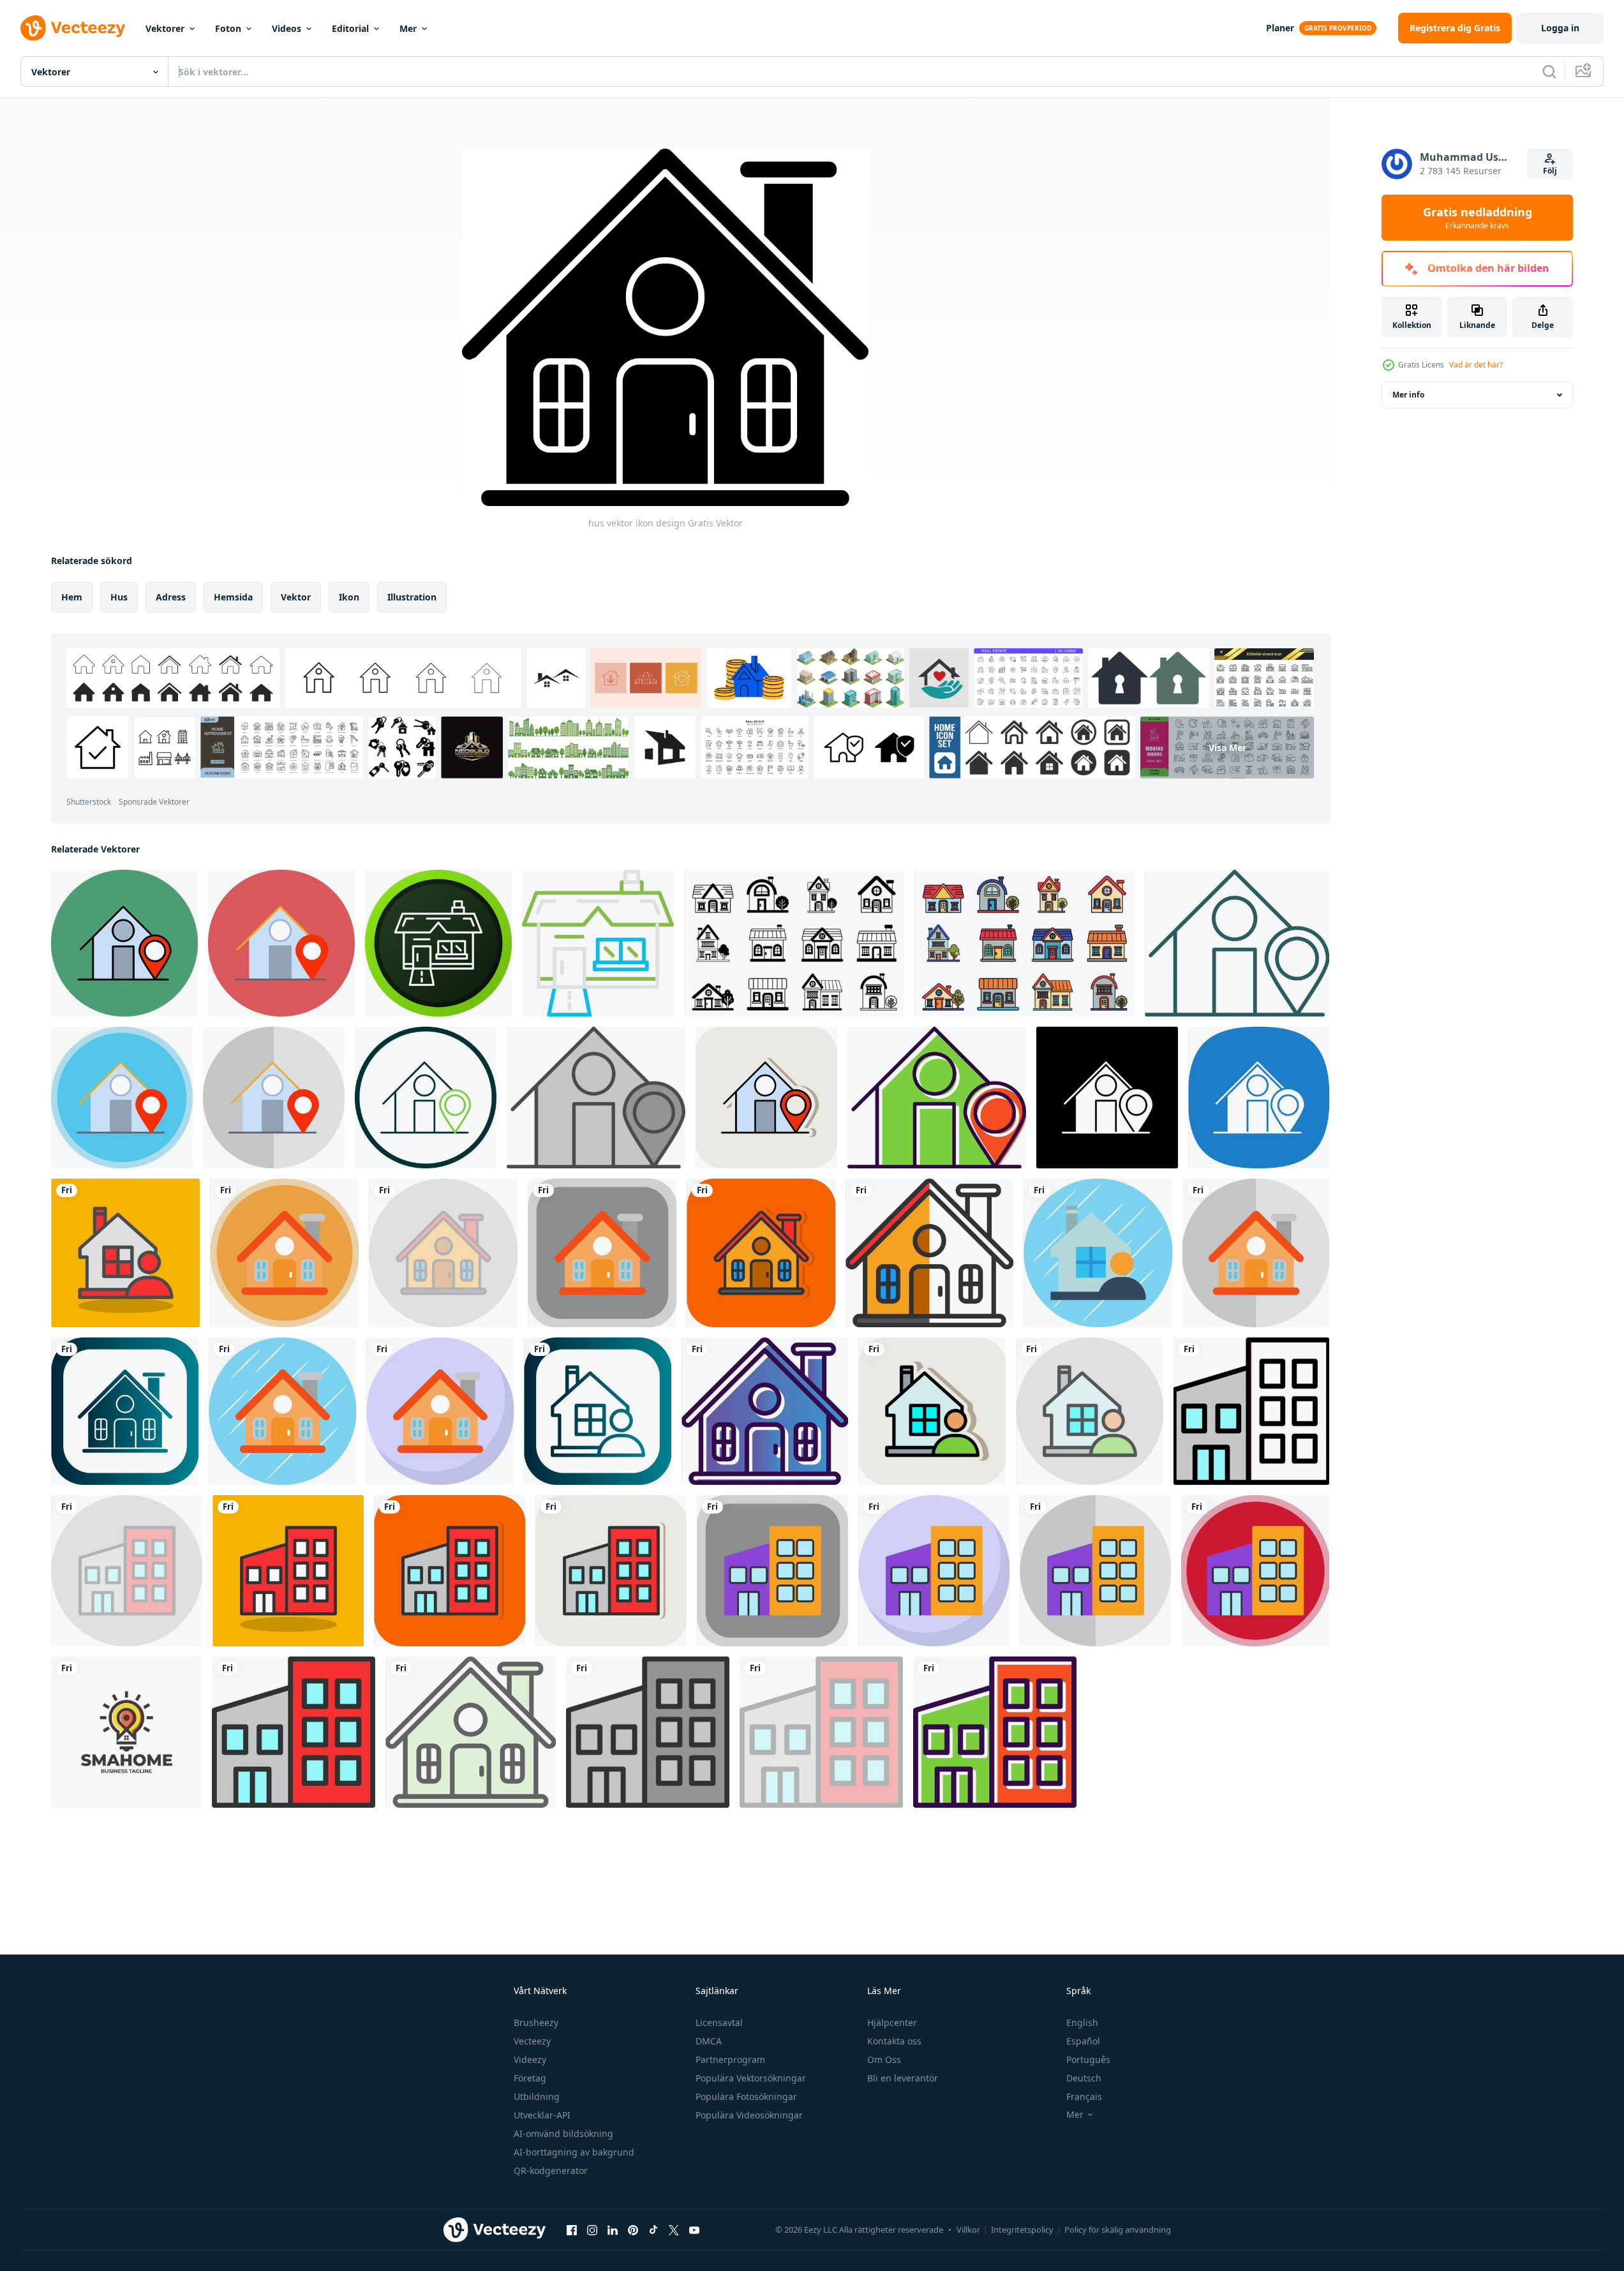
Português (1088, 2059)
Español (1083, 2041)
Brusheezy (536, 2022)
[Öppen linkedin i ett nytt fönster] (613, 2230)
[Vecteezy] (73, 28)
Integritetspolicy (1022, 2230)
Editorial (350, 28)
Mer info (1408, 395)
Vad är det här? (1476, 365)
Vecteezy (532, 2041)
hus (119, 597)
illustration (412, 597)
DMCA (709, 2041)
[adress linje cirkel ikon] (426, 1098)
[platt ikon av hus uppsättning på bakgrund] (794, 943)
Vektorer (165, 28)
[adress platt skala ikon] (274, 1098)
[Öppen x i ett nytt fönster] (674, 2230)
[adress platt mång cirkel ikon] (122, 1098)
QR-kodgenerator (551, 2170)
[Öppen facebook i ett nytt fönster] (572, 2230)
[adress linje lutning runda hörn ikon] (1237, 943)
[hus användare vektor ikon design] (125, 1253)
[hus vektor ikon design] (284, 1253)
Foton (228, 28)
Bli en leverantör (903, 2078)
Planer (1280, 28)
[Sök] (1549, 71)
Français (1084, 2096)
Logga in (1560, 28)
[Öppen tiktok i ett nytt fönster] (653, 2230)
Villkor (968, 2230)
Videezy (530, 2059)
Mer (408, 28)
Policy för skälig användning (1118, 2230)
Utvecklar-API (542, 2115)
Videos (287, 28)
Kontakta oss (894, 2041)
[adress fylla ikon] (596, 1098)
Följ (1550, 171)
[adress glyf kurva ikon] (1259, 1098)
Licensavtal (719, 2022)
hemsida (233, 597)
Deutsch (1084, 2078)
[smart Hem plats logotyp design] (126, 1732)
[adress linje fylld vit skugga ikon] (766, 1098)
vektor (296, 597)
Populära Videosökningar (749, 2115)
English (1082, 2022)
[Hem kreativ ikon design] (438, 943)
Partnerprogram (730, 2059)
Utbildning (537, 2096)
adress (171, 597)
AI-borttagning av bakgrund (574, 2152)
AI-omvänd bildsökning (563, 2133)
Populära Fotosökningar (746, 2096)
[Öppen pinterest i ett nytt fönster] (633, 2230)
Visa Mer (1227, 748)
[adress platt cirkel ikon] (281, 943)
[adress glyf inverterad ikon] (1107, 1098)
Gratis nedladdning (1478, 218)
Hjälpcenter (892, 2022)
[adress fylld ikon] (937, 1098)
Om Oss (884, 2059)
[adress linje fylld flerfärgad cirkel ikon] (124, 943)
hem (72, 597)
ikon (349, 597)
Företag (530, 2078)
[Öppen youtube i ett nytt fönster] (694, 2230)
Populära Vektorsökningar (751, 2078)
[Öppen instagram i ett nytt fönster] (592, 2230)
